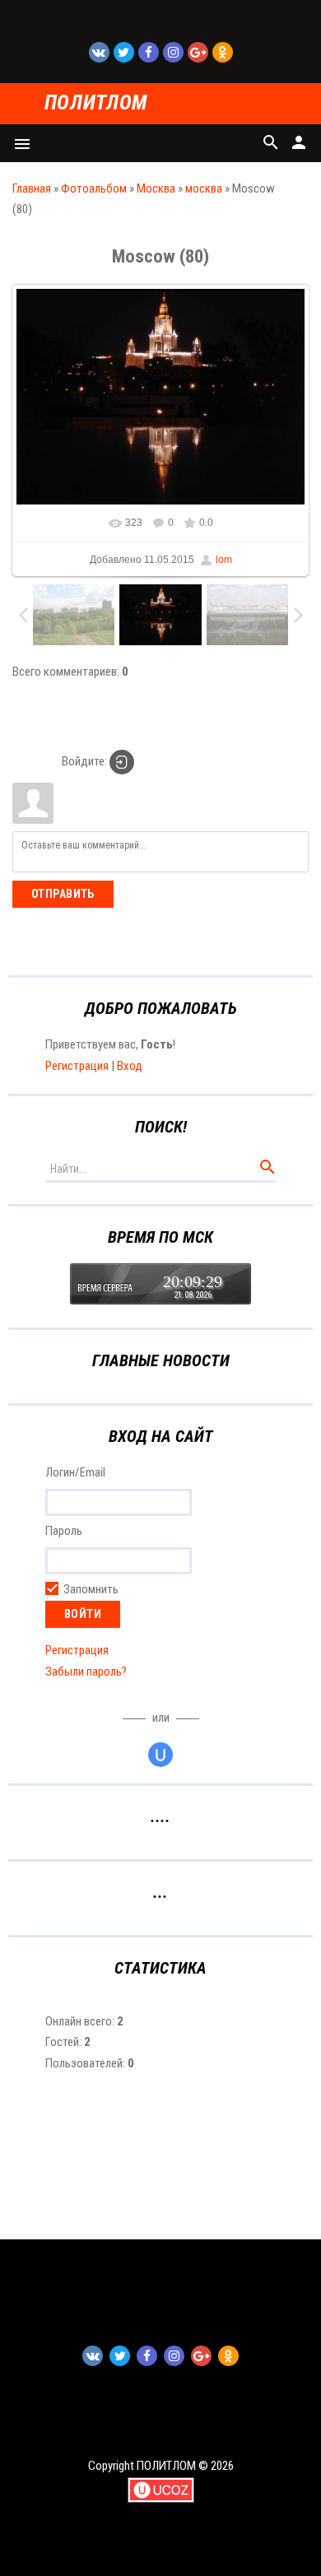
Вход (130, 1066)
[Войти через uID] (160, 1755)
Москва (156, 188)
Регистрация (77, 1066)
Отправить (63, 894)
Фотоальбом (94, 188)
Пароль (64, 1531)
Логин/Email (75, 1473)
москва (204, 188)
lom (224, 560)
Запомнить (91, 1589)
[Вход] (122, 762)
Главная (32, 188)
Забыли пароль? (86, 1672)
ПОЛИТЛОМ (96, 103)
